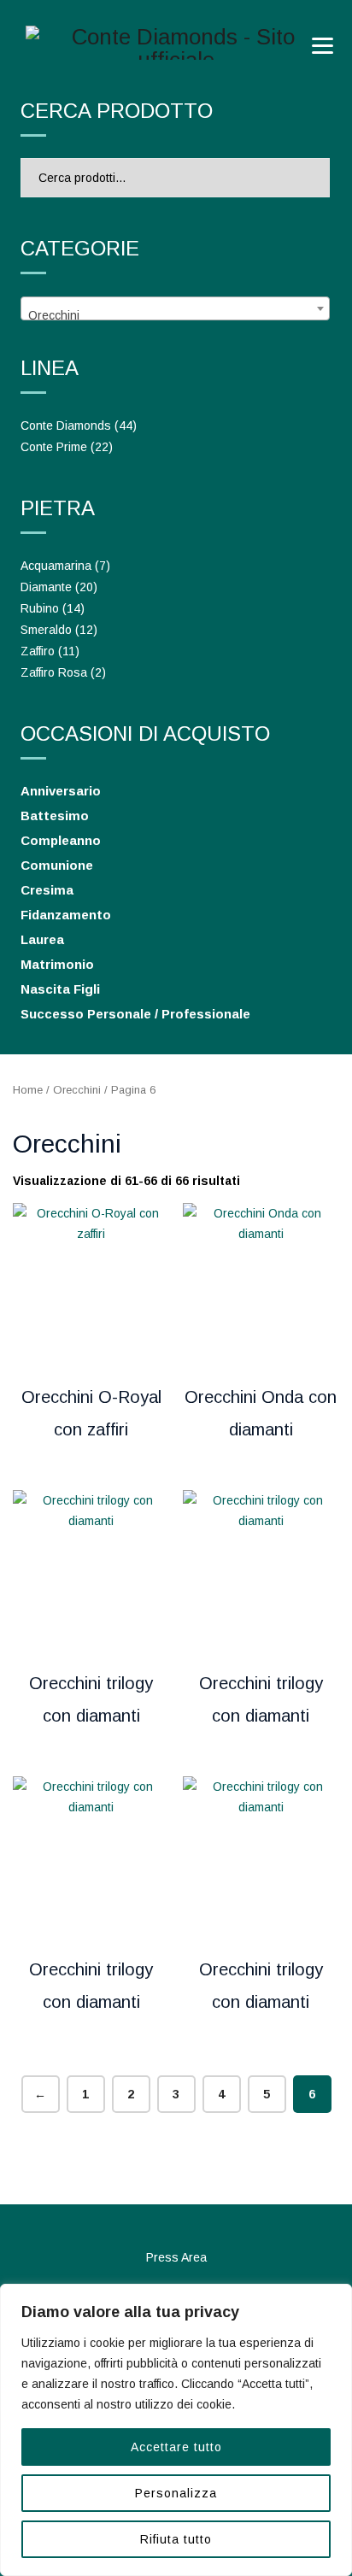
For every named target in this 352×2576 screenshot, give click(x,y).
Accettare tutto (176, 2447)
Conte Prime (54, 447)
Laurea (42, 939)
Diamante (46, 587)
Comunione (57, 865)
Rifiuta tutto (176, 2539)
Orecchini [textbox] (54, 315)
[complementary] (176, 2430)
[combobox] (175, 308)
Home (28, 1090)
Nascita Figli (60, 989)
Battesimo (55, 816)
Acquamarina (56, 566)
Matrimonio (57, 964)
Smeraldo (46, 630)
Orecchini (77, 1090)
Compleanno (61, 840)
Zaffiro (38, 651)
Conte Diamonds (66, 425)
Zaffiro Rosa (54, 672)
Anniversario (61, 791)
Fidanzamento (66, 915)
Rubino (40, 608)
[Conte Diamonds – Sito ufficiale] (176, 43)
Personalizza (176, 2493)
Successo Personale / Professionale (135, 1014)
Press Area (176, 2257)
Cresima (47, 890)
